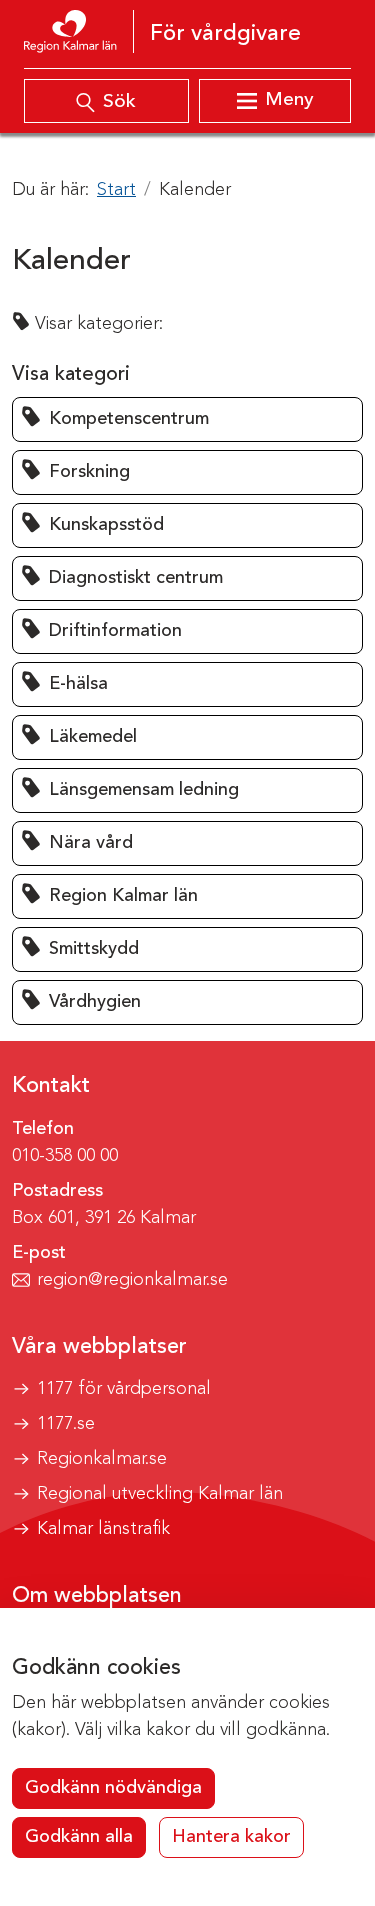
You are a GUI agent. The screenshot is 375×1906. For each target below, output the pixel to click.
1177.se (66, 1424)
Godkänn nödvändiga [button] (113, 1788)
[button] (187, 419)
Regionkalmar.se (102, 1459)
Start (116, 190)
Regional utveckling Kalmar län (160, 1494)
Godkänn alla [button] (79, 1837)
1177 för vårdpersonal (124, 1389)
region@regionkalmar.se (132, 1280)
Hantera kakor (231, 1837)
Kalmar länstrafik (103, 1529)
